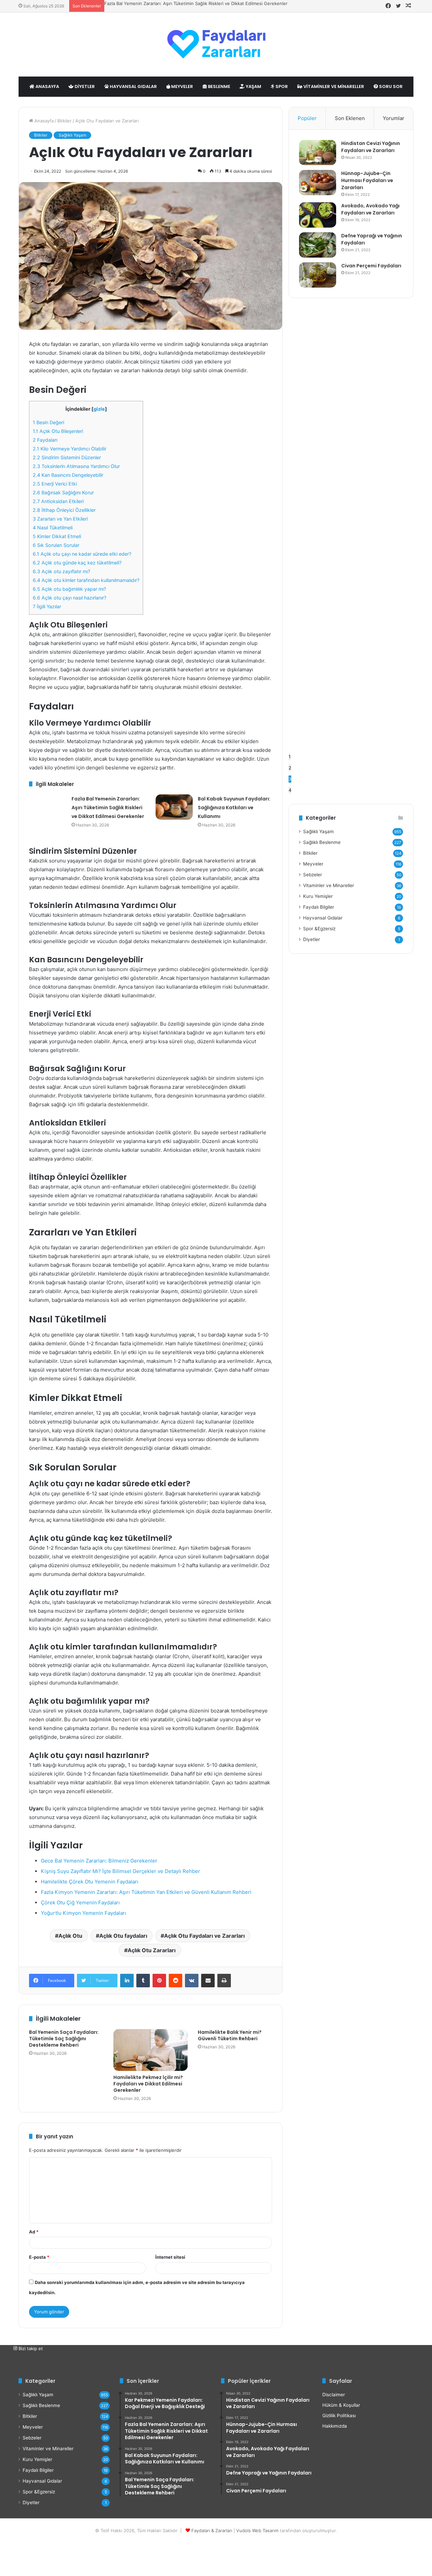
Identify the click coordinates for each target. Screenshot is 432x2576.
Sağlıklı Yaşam (72, 135)
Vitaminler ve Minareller (333, 86)
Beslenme (219, 86)
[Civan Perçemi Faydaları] (318, 275)
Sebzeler (313, 875)
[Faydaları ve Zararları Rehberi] (216, 45)
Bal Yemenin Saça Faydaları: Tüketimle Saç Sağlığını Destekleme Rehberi (64, 2039)
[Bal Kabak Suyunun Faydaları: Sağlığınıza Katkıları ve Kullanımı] (174, 807)
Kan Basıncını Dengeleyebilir (68, 475)
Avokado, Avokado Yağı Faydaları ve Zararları (370, 209)
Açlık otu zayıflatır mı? (61, 571)
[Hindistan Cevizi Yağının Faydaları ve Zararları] (318, 153)
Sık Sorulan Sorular (56, 545)
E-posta (39, 2257)
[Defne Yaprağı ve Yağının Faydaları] (318, 245)
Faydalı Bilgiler (319, 907)
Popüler (307, 118)
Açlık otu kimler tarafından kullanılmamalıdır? (86, 580)
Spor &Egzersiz (319, 929)
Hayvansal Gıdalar (133, 86)
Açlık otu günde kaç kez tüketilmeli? (77, 563)
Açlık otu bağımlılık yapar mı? (69, 589)
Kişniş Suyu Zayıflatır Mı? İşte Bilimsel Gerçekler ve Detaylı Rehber (120, 1871)
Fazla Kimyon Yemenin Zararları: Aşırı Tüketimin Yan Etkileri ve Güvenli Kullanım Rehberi (146, 1892)
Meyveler (182, 86)
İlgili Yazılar (47, 606)
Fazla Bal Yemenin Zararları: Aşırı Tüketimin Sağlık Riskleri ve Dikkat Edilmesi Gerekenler (196, 3)
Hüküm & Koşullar (341, 2405)
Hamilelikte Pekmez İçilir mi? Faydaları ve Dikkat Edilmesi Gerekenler (148, 2084)
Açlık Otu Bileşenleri (58, 431)
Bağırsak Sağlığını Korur (63, 492)
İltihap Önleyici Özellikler (64, 510)
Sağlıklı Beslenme (322, 842)
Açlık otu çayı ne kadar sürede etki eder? (82, 554)
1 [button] (290, 757)
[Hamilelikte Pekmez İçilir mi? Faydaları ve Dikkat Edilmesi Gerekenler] (151, 2050)
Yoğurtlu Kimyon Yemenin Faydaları (84, 1913)
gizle (99, 409)
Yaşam (253, 86)
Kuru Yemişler (318, 896)
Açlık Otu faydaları (123, 1936)
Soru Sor (390, 86)
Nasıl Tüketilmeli (53, 528)
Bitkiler (64, 121)
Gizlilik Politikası (339, 2416)
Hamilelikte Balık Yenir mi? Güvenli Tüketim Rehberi (230, 2035)
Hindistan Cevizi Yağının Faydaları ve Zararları (371, 147)
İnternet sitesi (170, 2257)
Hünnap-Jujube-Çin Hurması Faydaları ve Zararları (367, 180)
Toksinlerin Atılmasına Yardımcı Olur (76, 466)
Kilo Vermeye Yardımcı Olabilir (70, 449)
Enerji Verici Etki (55, 484)
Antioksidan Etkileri (58, 501)
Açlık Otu (70, 1936)
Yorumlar (394, 118)
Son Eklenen (350, 118)
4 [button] (290, 790)
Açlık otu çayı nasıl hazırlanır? (70, 598)
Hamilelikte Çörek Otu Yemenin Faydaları (90, 1882)
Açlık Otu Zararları (152, 1950)
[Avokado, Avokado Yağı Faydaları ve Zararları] (318, 215)
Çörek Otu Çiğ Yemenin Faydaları (80, 1902)
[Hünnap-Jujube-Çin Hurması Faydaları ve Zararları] (318, 183)
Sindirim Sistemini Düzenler (67, 457)
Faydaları (45, 440)
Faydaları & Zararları (212, 2530)
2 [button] (290, 768)
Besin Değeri (48, 422)
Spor (281, 86)
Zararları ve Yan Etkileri (60, 519)
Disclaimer (334, 2395)
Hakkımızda (335, 2426)
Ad (34, 2232)
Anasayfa (47, 86)
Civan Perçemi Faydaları (371, 266)
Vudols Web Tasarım (257, 2530)
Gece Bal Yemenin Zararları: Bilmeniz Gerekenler (99, 1861)
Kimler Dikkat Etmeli (57, 536)
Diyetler (84, 86)
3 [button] (290, 779)
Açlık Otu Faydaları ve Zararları (204, 1936)
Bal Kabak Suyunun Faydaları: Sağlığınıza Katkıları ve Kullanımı (234, 808)
